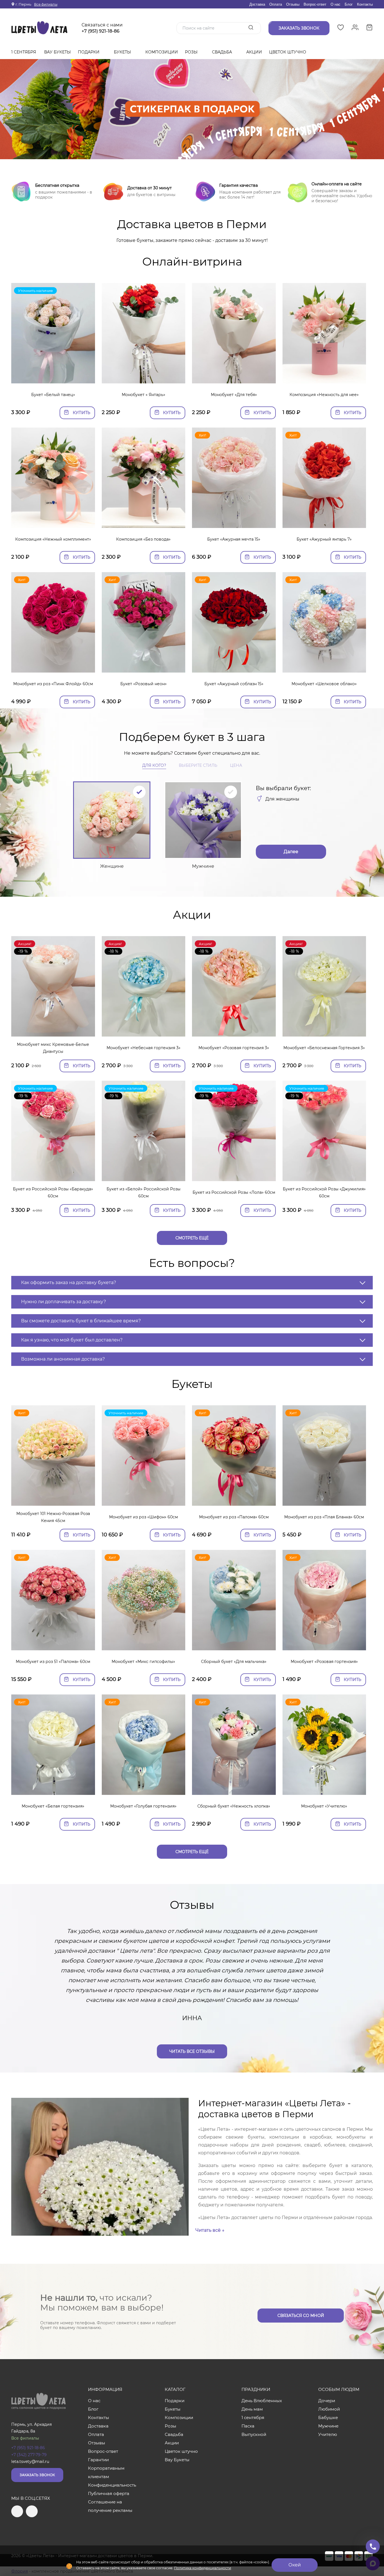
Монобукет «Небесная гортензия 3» (144, 1048)
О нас (336, 4)
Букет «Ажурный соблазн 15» (234, 684)
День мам (252, 2409)
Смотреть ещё (192, 1238)
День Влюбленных (262, 2401)
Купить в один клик (53, 376)
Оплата (276, 4)
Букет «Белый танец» (53, 395)
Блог (349, 4)
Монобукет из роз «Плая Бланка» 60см (324, 1517)
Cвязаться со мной (301, 2316)
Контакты (365, 4)
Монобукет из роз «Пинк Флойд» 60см (53, 684)
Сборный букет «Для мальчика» (234, 1662)
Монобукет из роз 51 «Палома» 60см (53, 1662)
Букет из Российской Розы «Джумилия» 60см (324, 1193)
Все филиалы (46, 4)
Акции (254, 52)
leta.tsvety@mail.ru (30, 2462)
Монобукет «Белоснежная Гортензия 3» (324, 1048)
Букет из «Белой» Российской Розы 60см (144, 1193)
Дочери (327, 2401)
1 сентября (24, 52)
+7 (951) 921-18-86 (100, 31)
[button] (192, 152)
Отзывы (293, 4)
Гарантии (98, 2460)
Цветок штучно (288, 52)
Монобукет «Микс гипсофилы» (143, 1662)
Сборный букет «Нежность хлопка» (234, 1806)
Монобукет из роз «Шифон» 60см (144, 1517)
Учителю (328, 2434)
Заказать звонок (37, 2475)
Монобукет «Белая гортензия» (53, 1806)
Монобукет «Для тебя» (234, 395)
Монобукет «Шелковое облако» (324, 684)
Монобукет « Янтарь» (144, 395)
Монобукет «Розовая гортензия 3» (234, 1048)
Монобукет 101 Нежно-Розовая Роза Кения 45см (53, 1517)
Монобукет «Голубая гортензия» (143, 1806)
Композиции (162, 52)
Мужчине (328, 2426)
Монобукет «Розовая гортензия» (324, 1662)
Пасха (248, 2426)
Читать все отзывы (192, 2051)
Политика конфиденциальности (203, 2568)
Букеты (123, 52)
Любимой (329, 2409)
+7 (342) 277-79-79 (29, 2455)
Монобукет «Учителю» (324, 1806)
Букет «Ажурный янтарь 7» (324, 539)
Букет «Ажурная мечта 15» (234, 539)
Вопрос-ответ (315, 4)
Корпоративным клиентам (106, 2472)
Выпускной (254, 2434)
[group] (192, 109)
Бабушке (328, 2417)
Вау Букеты (57, 52)
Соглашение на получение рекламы (110, 2506)
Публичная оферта (109, 2493)
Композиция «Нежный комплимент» (53, 539)
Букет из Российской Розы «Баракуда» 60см (53, 1193)
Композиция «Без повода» (143, 539)
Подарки (89, 52)
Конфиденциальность (112, 2485)
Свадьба (223, 52)
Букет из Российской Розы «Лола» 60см (234, 1192)
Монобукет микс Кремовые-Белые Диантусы (53, 1048)
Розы (192, 52)
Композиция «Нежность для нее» (324, 395)
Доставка (257, 4)
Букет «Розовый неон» (144, 684)
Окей (295, 2565)
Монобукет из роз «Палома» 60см (234, 1517)
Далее (291, 852)
